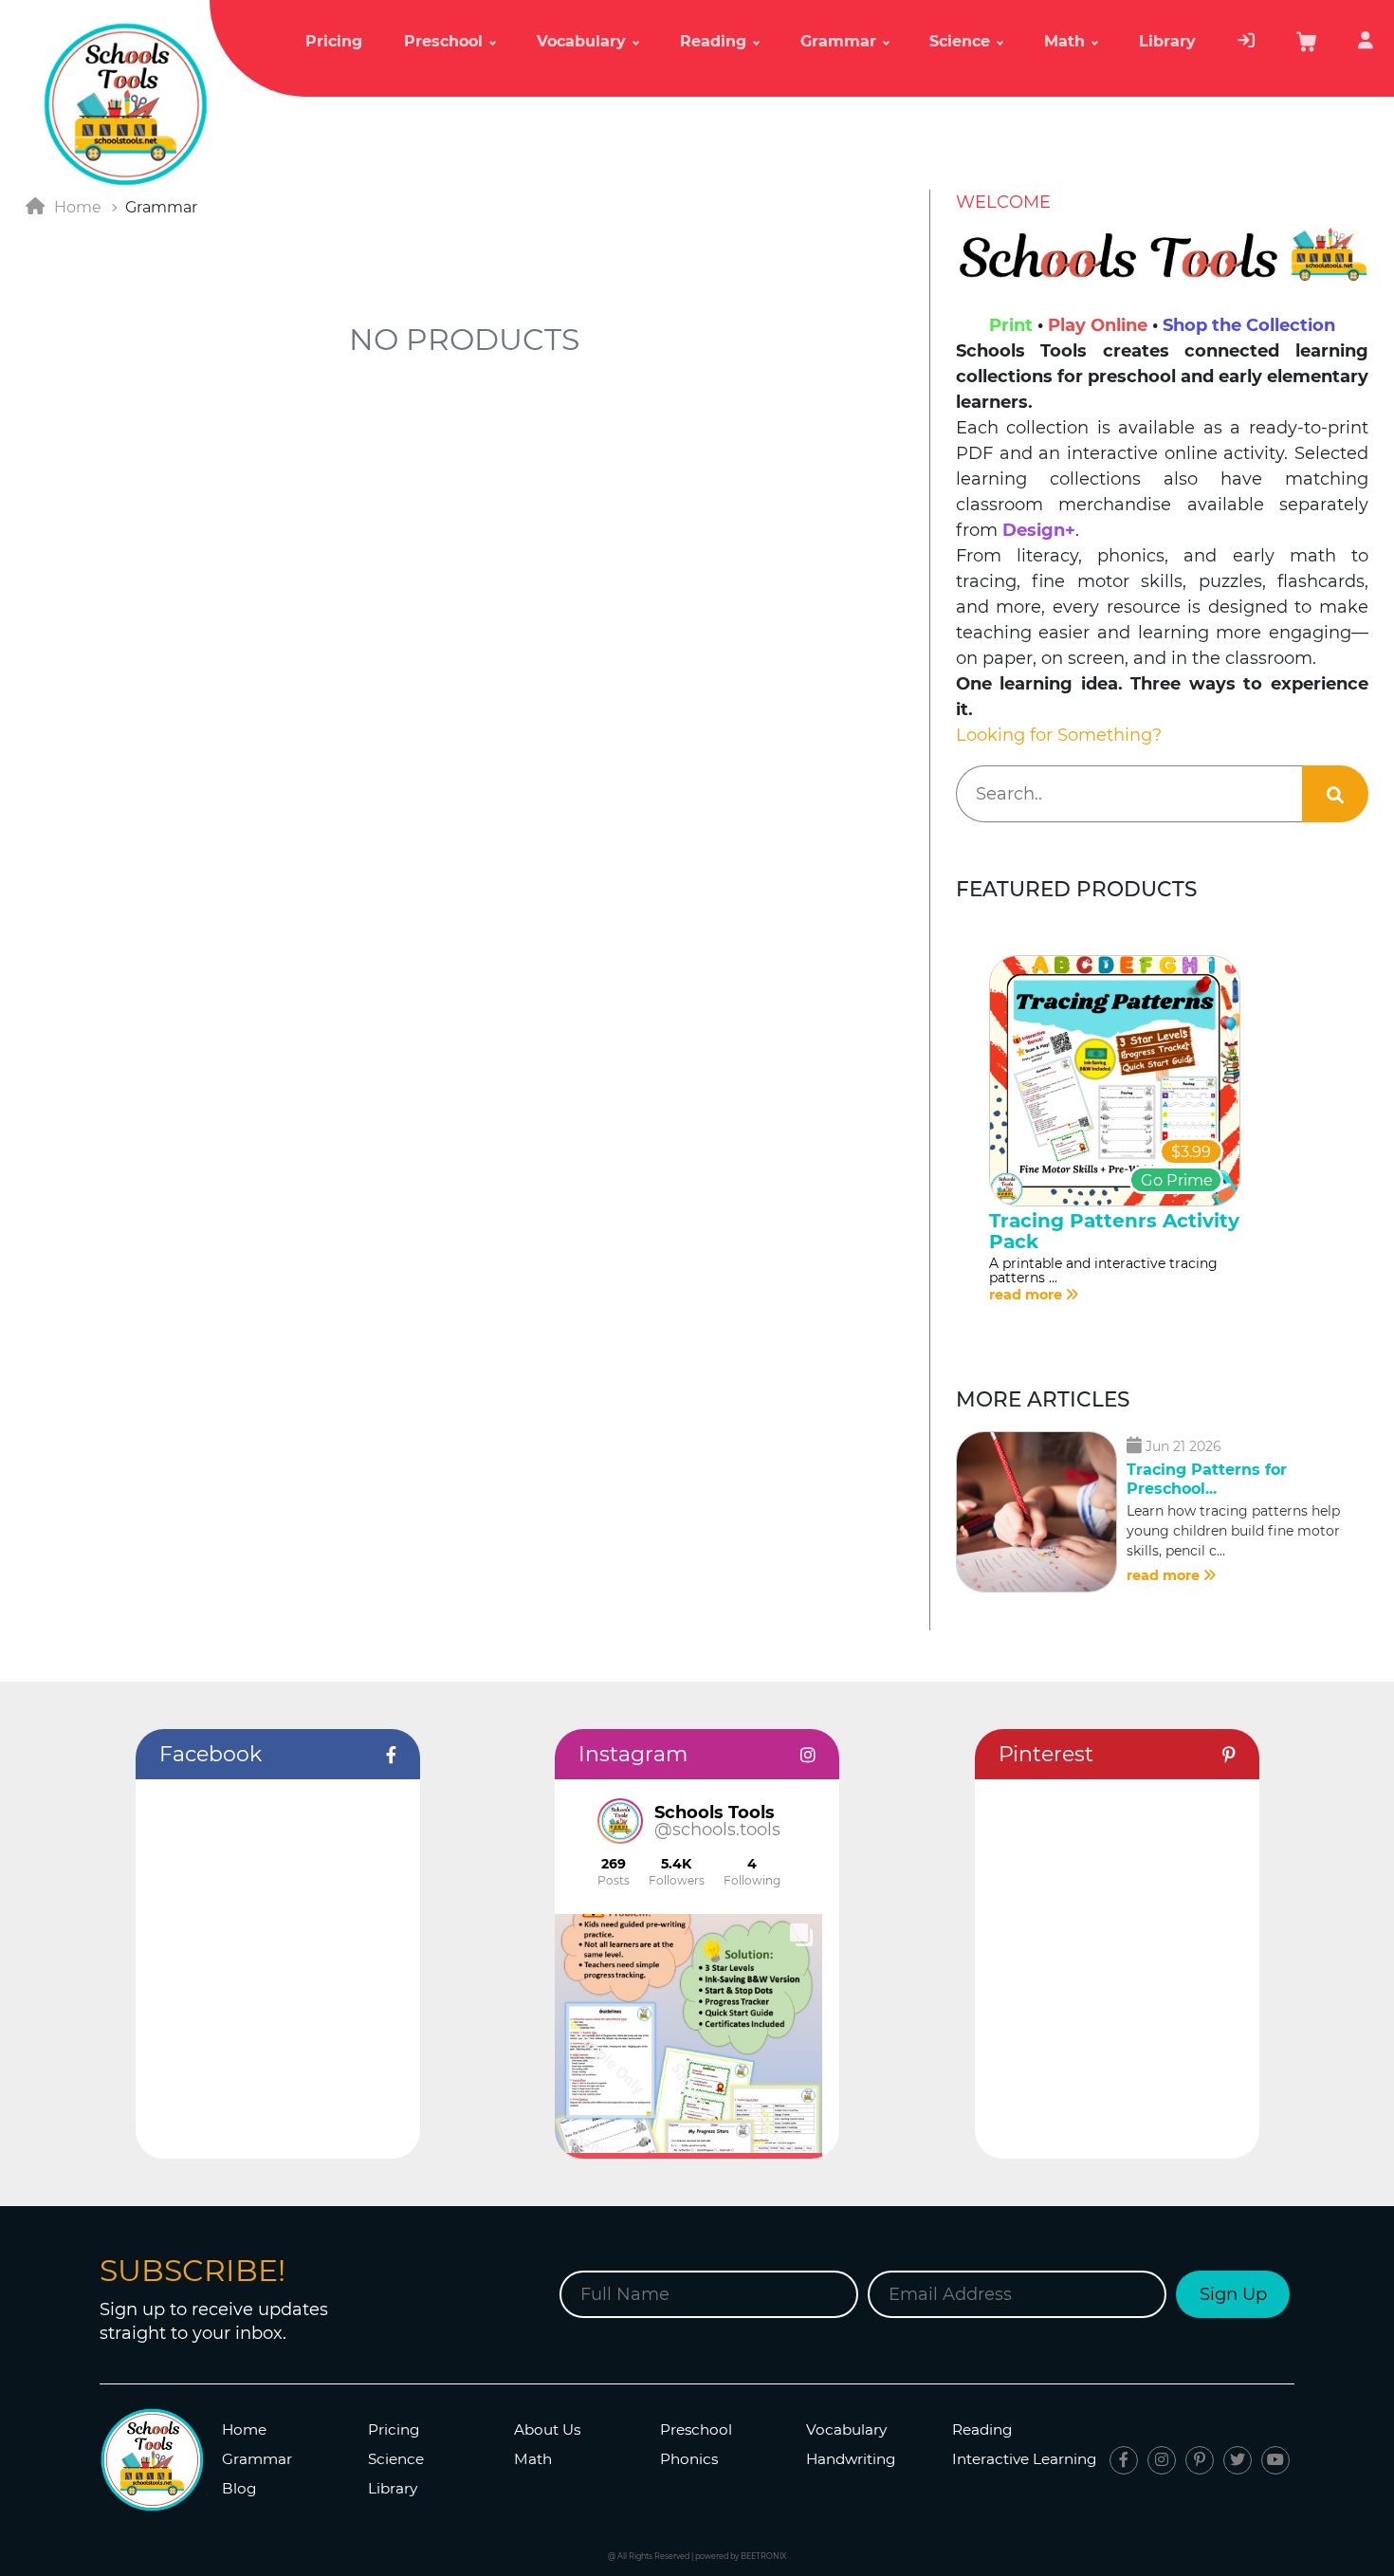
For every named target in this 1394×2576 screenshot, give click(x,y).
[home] (125, 103)
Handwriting (851, 2459)
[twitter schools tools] (1238, 2460)
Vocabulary (846, 2429)
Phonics (689, 2459)
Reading (982, 2429)
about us (547, 2429)
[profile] (1366, 49)
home (244, 2429)
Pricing (334, 41)
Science (396, 2459)
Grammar (257, 2459)
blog (239, 2488)
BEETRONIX (763, 2556)
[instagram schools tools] (1162, 2460)
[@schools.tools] (620, 1821)
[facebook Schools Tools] (1124, 2460)
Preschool (696, 2429)
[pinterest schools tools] (1200, 2460)
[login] (1246, 49)
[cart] (1307, 48)
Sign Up (1233, 2294)
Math (533, 2459)
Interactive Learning (1025, 2459)
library (1167, 41)
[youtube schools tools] (1275, 2460)
